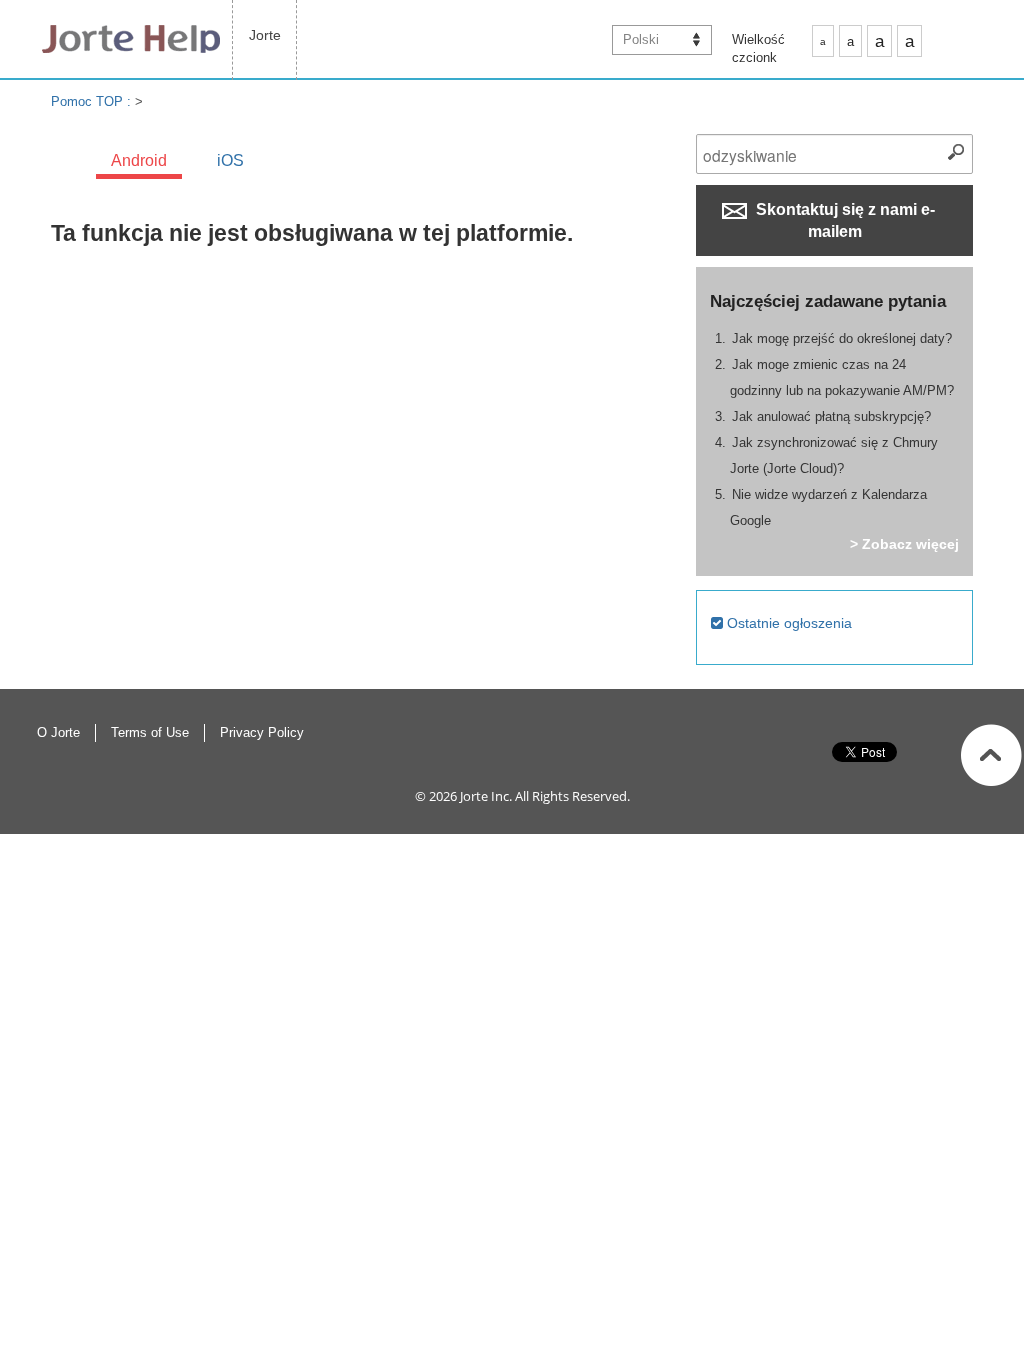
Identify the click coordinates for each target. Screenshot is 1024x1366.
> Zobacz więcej (904, 544)
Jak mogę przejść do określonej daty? (842, 338)
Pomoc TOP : (93, 101)
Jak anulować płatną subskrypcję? (831, 416)
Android (139, 160)
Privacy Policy (262, 732)
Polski (641, 39)
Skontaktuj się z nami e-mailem (843, 220)
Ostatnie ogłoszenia (787, 623)
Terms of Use (150, 732)
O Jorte (58, 732)
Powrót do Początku (991, 755)
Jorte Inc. (486, 796)
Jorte (265, 35)
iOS (230, 160)
